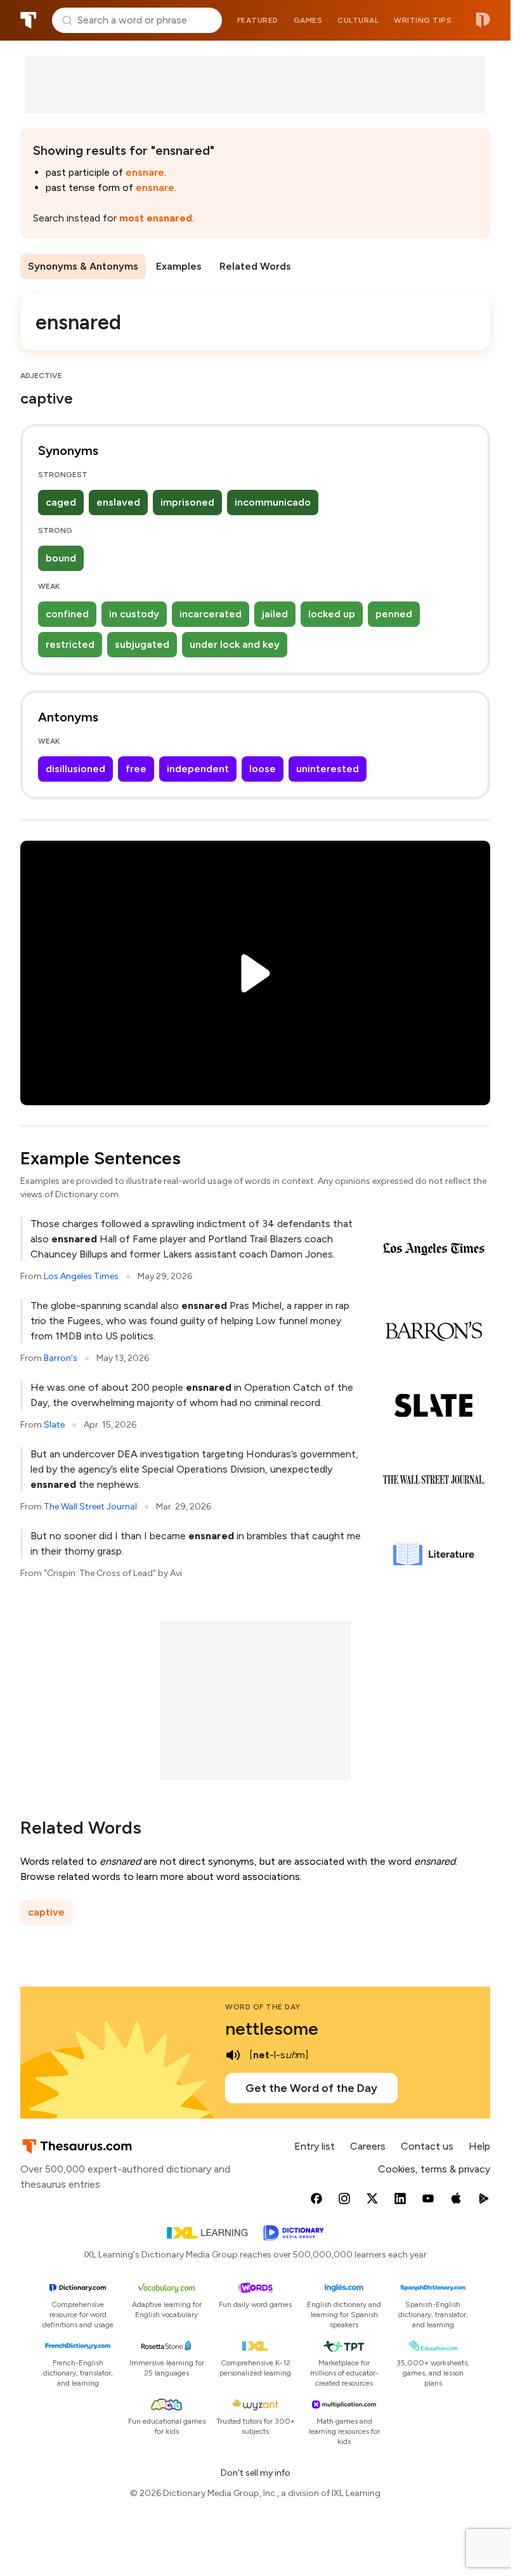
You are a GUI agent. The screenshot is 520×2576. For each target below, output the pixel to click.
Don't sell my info (256, 2473)
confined (67, 614)
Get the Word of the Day (311, 2088)
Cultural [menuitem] (358, 20)
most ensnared (156, 218)
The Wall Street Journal (90, 1507)
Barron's (61, 1358)
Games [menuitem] (308, 20)
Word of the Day (263, 2007)
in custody (134, 614)
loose (263, 769)
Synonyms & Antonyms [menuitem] (83, 266)
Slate (54, 1425)
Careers (368, 2146)
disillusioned (75, 769)
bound (61, 558)
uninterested (328, 769)
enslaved (118, 502)
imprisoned (187, 502)
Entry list (315, 2146)
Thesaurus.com (29, 20)
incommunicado (273, 502)
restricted (70, 644)
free (136, 769)
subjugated (142, 644)
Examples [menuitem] (179, 266)
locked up (332, 614)
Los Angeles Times (81, 1276)
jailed (275, 614)
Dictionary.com (483, 20)
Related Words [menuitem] (255, 266)
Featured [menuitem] (258, 20)
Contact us (427, 2146)
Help (479, 2146)
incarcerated (211, 614)
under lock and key (235, 644)
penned (394, 614)
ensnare (145, 172)
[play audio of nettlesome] (233, 2055)
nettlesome (272, 2028)
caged (61, 502)
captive (46, 1912)
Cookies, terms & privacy (434, 2169)
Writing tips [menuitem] (423, 20)
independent (198, 769)
